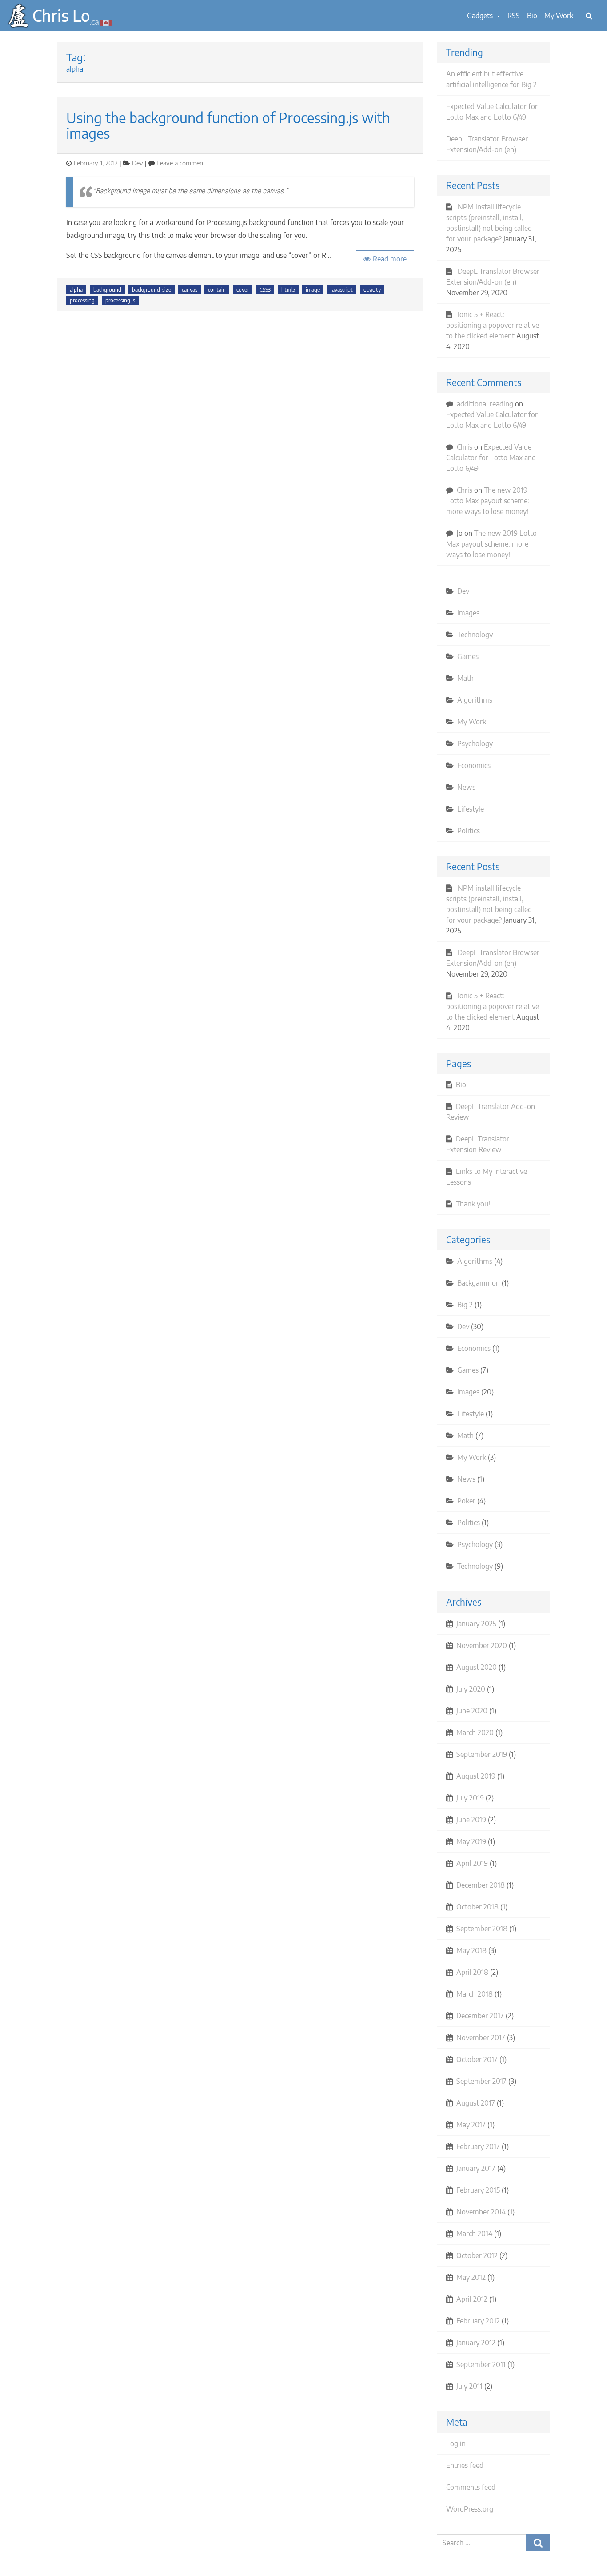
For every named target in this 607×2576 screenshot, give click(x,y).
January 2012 (476, 2343)
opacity (372, 290)
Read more (390, 259)
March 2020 (475, 1732)
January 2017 (476, 2168)
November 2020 (482, 1645)
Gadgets (481, 16)
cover (243, 290)
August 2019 (476, 1776)
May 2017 (471, 2125)
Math (465, 678)
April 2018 (472, 1972)
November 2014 (481, 2212)
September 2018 (482, 1929)
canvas (190, 290)
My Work (559, 16)
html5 (288, 290)
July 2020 (471, 1689)
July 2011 (469, 2386)
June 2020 (472, 1711)
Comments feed (471, 2487)
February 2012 (478, 2321)
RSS (514, 16)
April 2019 (472, 1863)
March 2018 (475, 1994)
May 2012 (471, 2277)
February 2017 (478, 2146)
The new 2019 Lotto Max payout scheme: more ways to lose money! (488, 501)
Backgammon (479, 1283)
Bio (532, 16)
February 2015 (478, 2190)
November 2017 (481, 2037)
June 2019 (471, 1820)
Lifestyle (471, 809)
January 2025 (476, 1624)
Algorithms (475, 700)
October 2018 (477, 1907)
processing (82, 300)
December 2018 (481, 1885)
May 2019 (471, 1841)
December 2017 (480, 2016)
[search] (589, 16)
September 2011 (481, 2364)
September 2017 (481, 2081)
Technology (475, 635)
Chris (465, 447)
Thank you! (473, 1204)
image (313, 290)
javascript (342, 290)
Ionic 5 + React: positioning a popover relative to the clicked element (493, 325)
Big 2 (465, 1305)
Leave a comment (181, 163)
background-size (152, 290)
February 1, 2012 (96, 163)
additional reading (485, 404)
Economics (474, 765)
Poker (466, 1501)
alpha (76, 290)
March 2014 (474, 2234)
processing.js (120, 300)
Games (468, 656)
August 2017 (476, 2103)
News (466, 787)
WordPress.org (470, 2509)
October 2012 (477, 2255)
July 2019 (470, 1798)
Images (468, 613)
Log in (456, 2443)
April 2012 (472, 2299)
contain (217, 290)
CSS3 (265, 290)
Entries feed (465, 2465)
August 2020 (477, 1667)
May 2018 (471, 1950)
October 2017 (477, 2059)
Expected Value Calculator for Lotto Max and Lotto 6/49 (491, 458)
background (107, 290)
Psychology (475, 743)
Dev (138, 163)
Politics (469, 831)
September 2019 (482, 1754)
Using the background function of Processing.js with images (228, 125)
